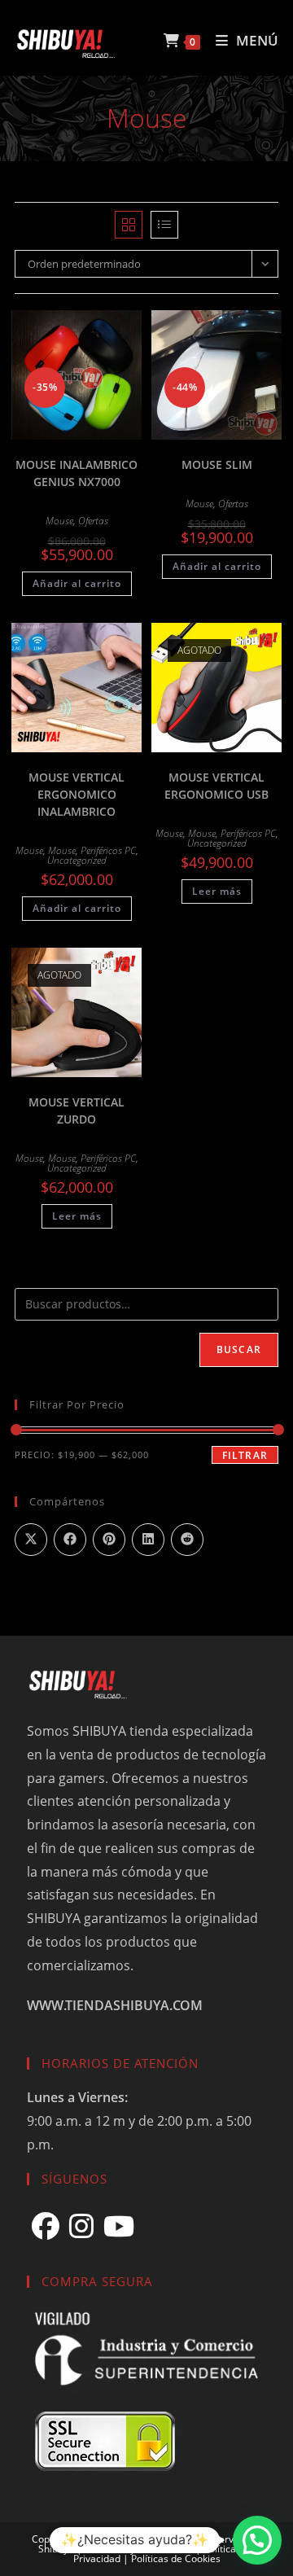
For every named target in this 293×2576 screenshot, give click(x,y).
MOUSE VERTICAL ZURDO (77, 1111)
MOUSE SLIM (217, 464)
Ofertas (93, 521)
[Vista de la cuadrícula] (129, 225)
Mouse (59, 521)
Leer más (217, 891)
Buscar (239, 1349)
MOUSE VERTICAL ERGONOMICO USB (216, 786)
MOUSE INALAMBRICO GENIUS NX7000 (77, 473)
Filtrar (245, 1455)
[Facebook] (46, 2226)
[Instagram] (81, 2226)
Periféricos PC (108, 850)
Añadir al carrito (77, 583)
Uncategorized (77, 860)
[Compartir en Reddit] (187, 1540)
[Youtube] (119, 2226)
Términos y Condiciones (139, 2549)
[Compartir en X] (31, 1540)
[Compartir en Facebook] (70, 1540)
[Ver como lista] (164, 225)
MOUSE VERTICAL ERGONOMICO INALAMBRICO (77, 794)
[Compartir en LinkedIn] (148, 1540)
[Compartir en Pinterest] (109, 1540)
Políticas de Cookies (176, 2558)
